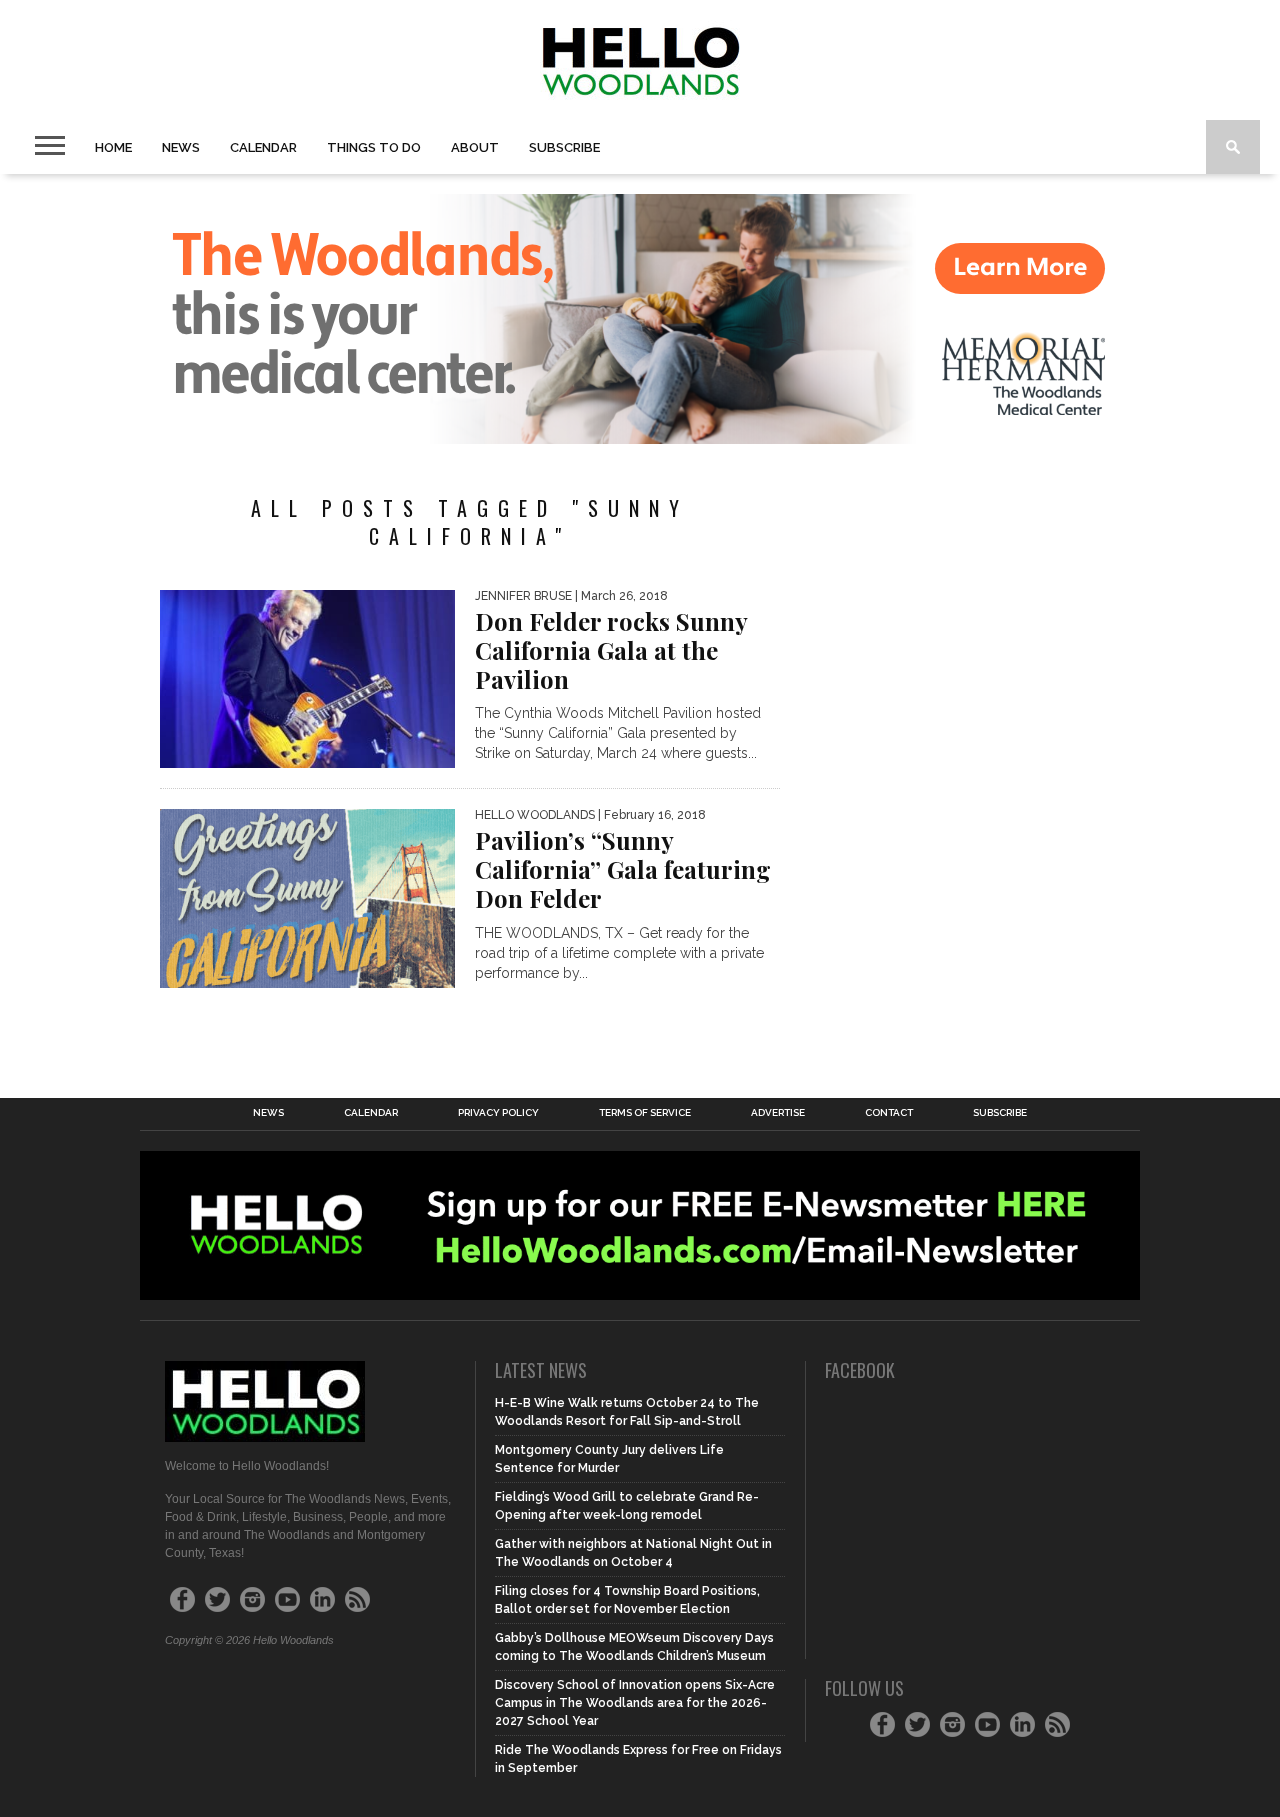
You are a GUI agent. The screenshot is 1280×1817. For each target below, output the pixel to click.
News (181, 147)
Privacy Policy (498, 1113)
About (475, 147)
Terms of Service (645, 1113)
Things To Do (374, 147)
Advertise (778, 1113)
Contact (889, 1113)
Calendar (263, 147)
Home (113, 147)
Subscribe (564, 147)
